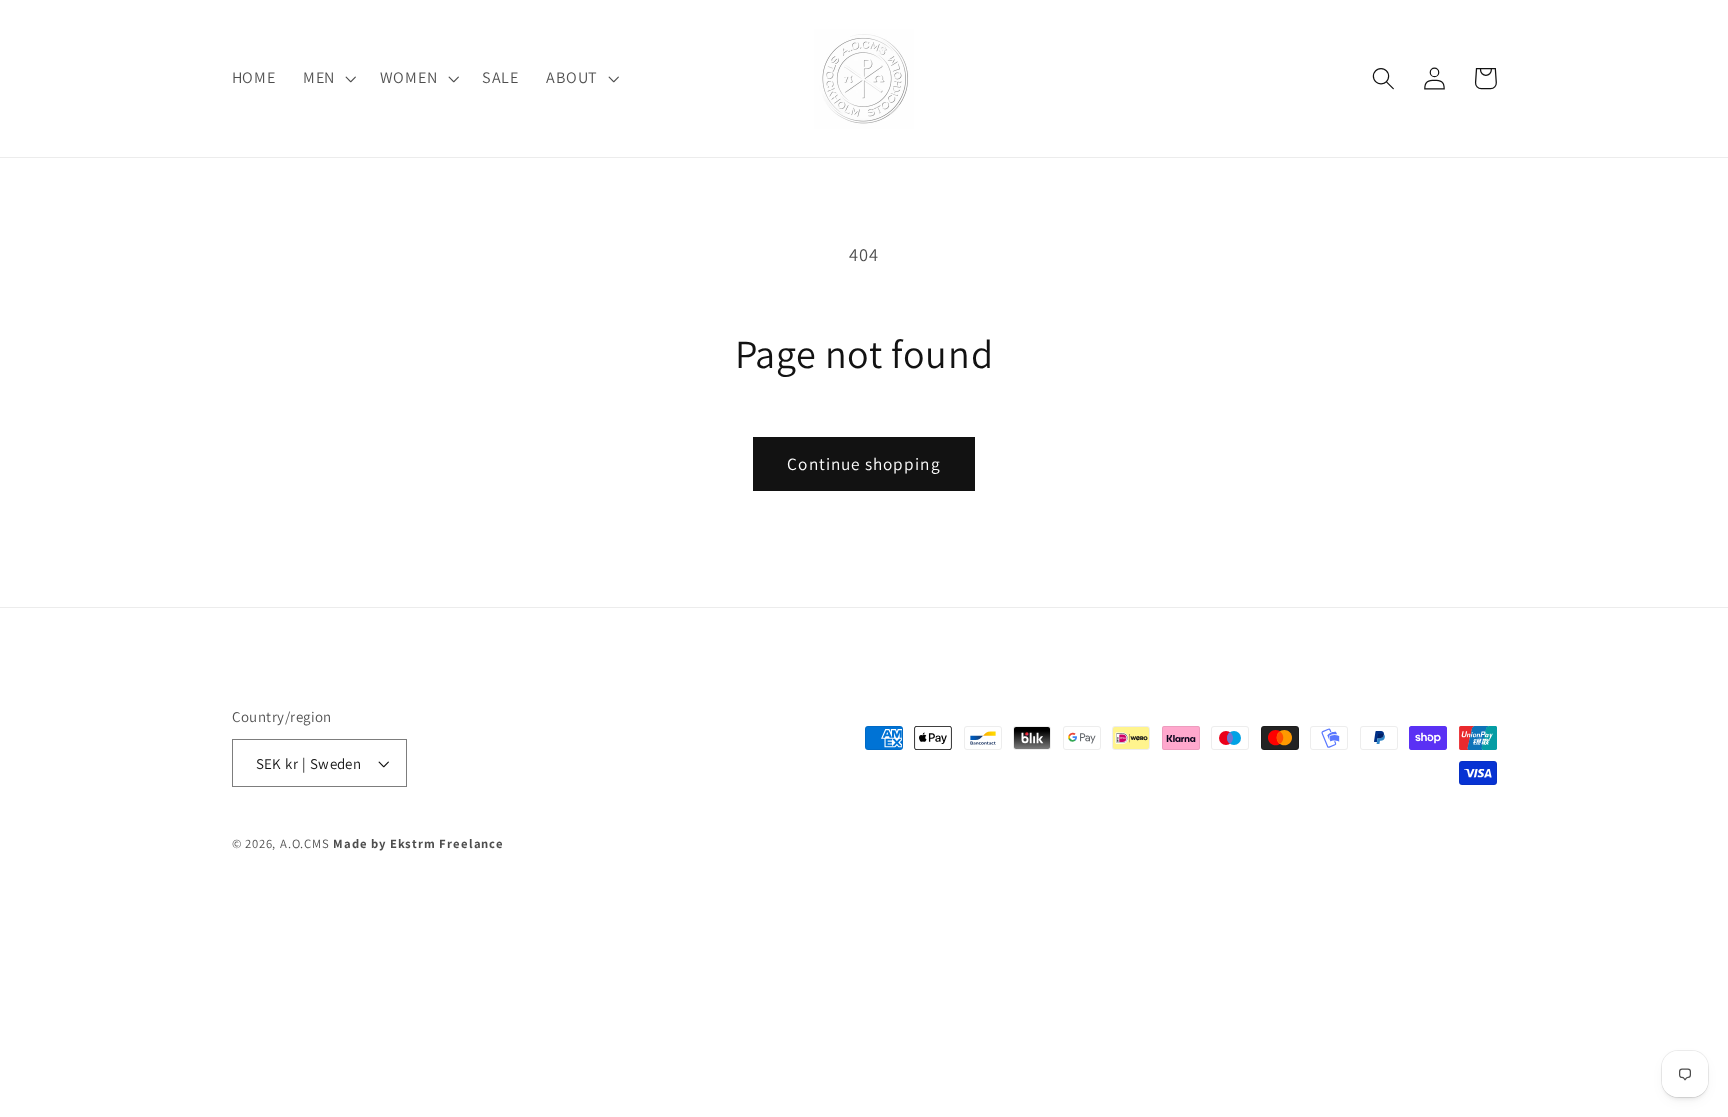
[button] (327, 79)
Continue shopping (864, 463)
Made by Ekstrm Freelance (418, 843)
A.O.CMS (305, 843)
